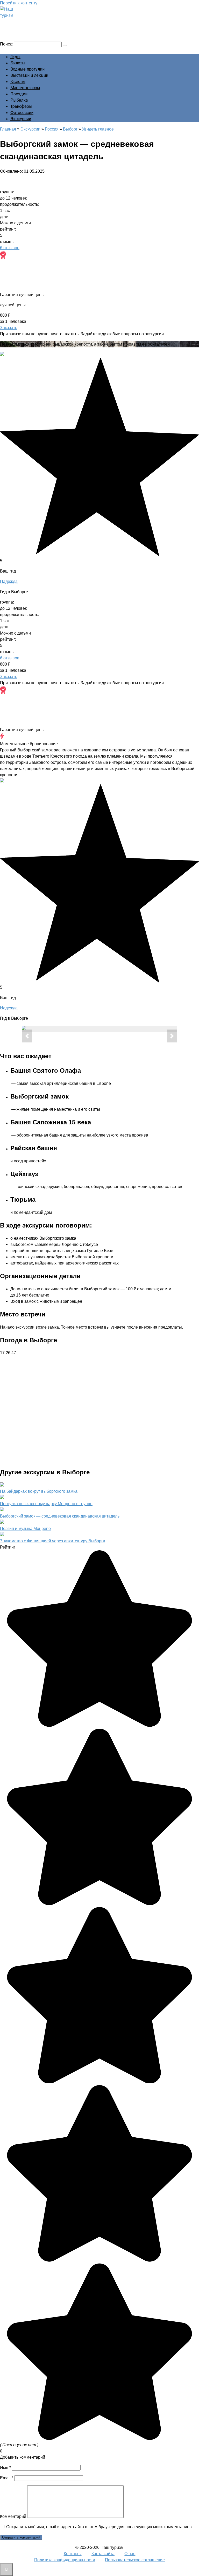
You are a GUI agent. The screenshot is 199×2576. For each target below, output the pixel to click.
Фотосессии (22, 113)
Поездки (19, 94)
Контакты (73, 2554)
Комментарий (13, 2516)
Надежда (9, 581)
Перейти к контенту (19, 3)
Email (7, 2478)
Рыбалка (19, 100)
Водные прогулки (27, 69)
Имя (5, 2468)
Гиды (15, 57)
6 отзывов (10, 248)
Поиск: (7, 44)
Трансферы (21, 106)
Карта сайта (103, 2554)
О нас (130, 2554)
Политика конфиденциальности (65, 2560)
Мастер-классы (25, 88)
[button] (27, 1036)
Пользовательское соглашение (135, 2560)
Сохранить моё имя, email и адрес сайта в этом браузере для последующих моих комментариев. (99, 2527)
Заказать (9, 328)
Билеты (18, 63)
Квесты (18, 82)
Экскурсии (21, 119)
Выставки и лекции (29, 75)
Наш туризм (24, 22)
